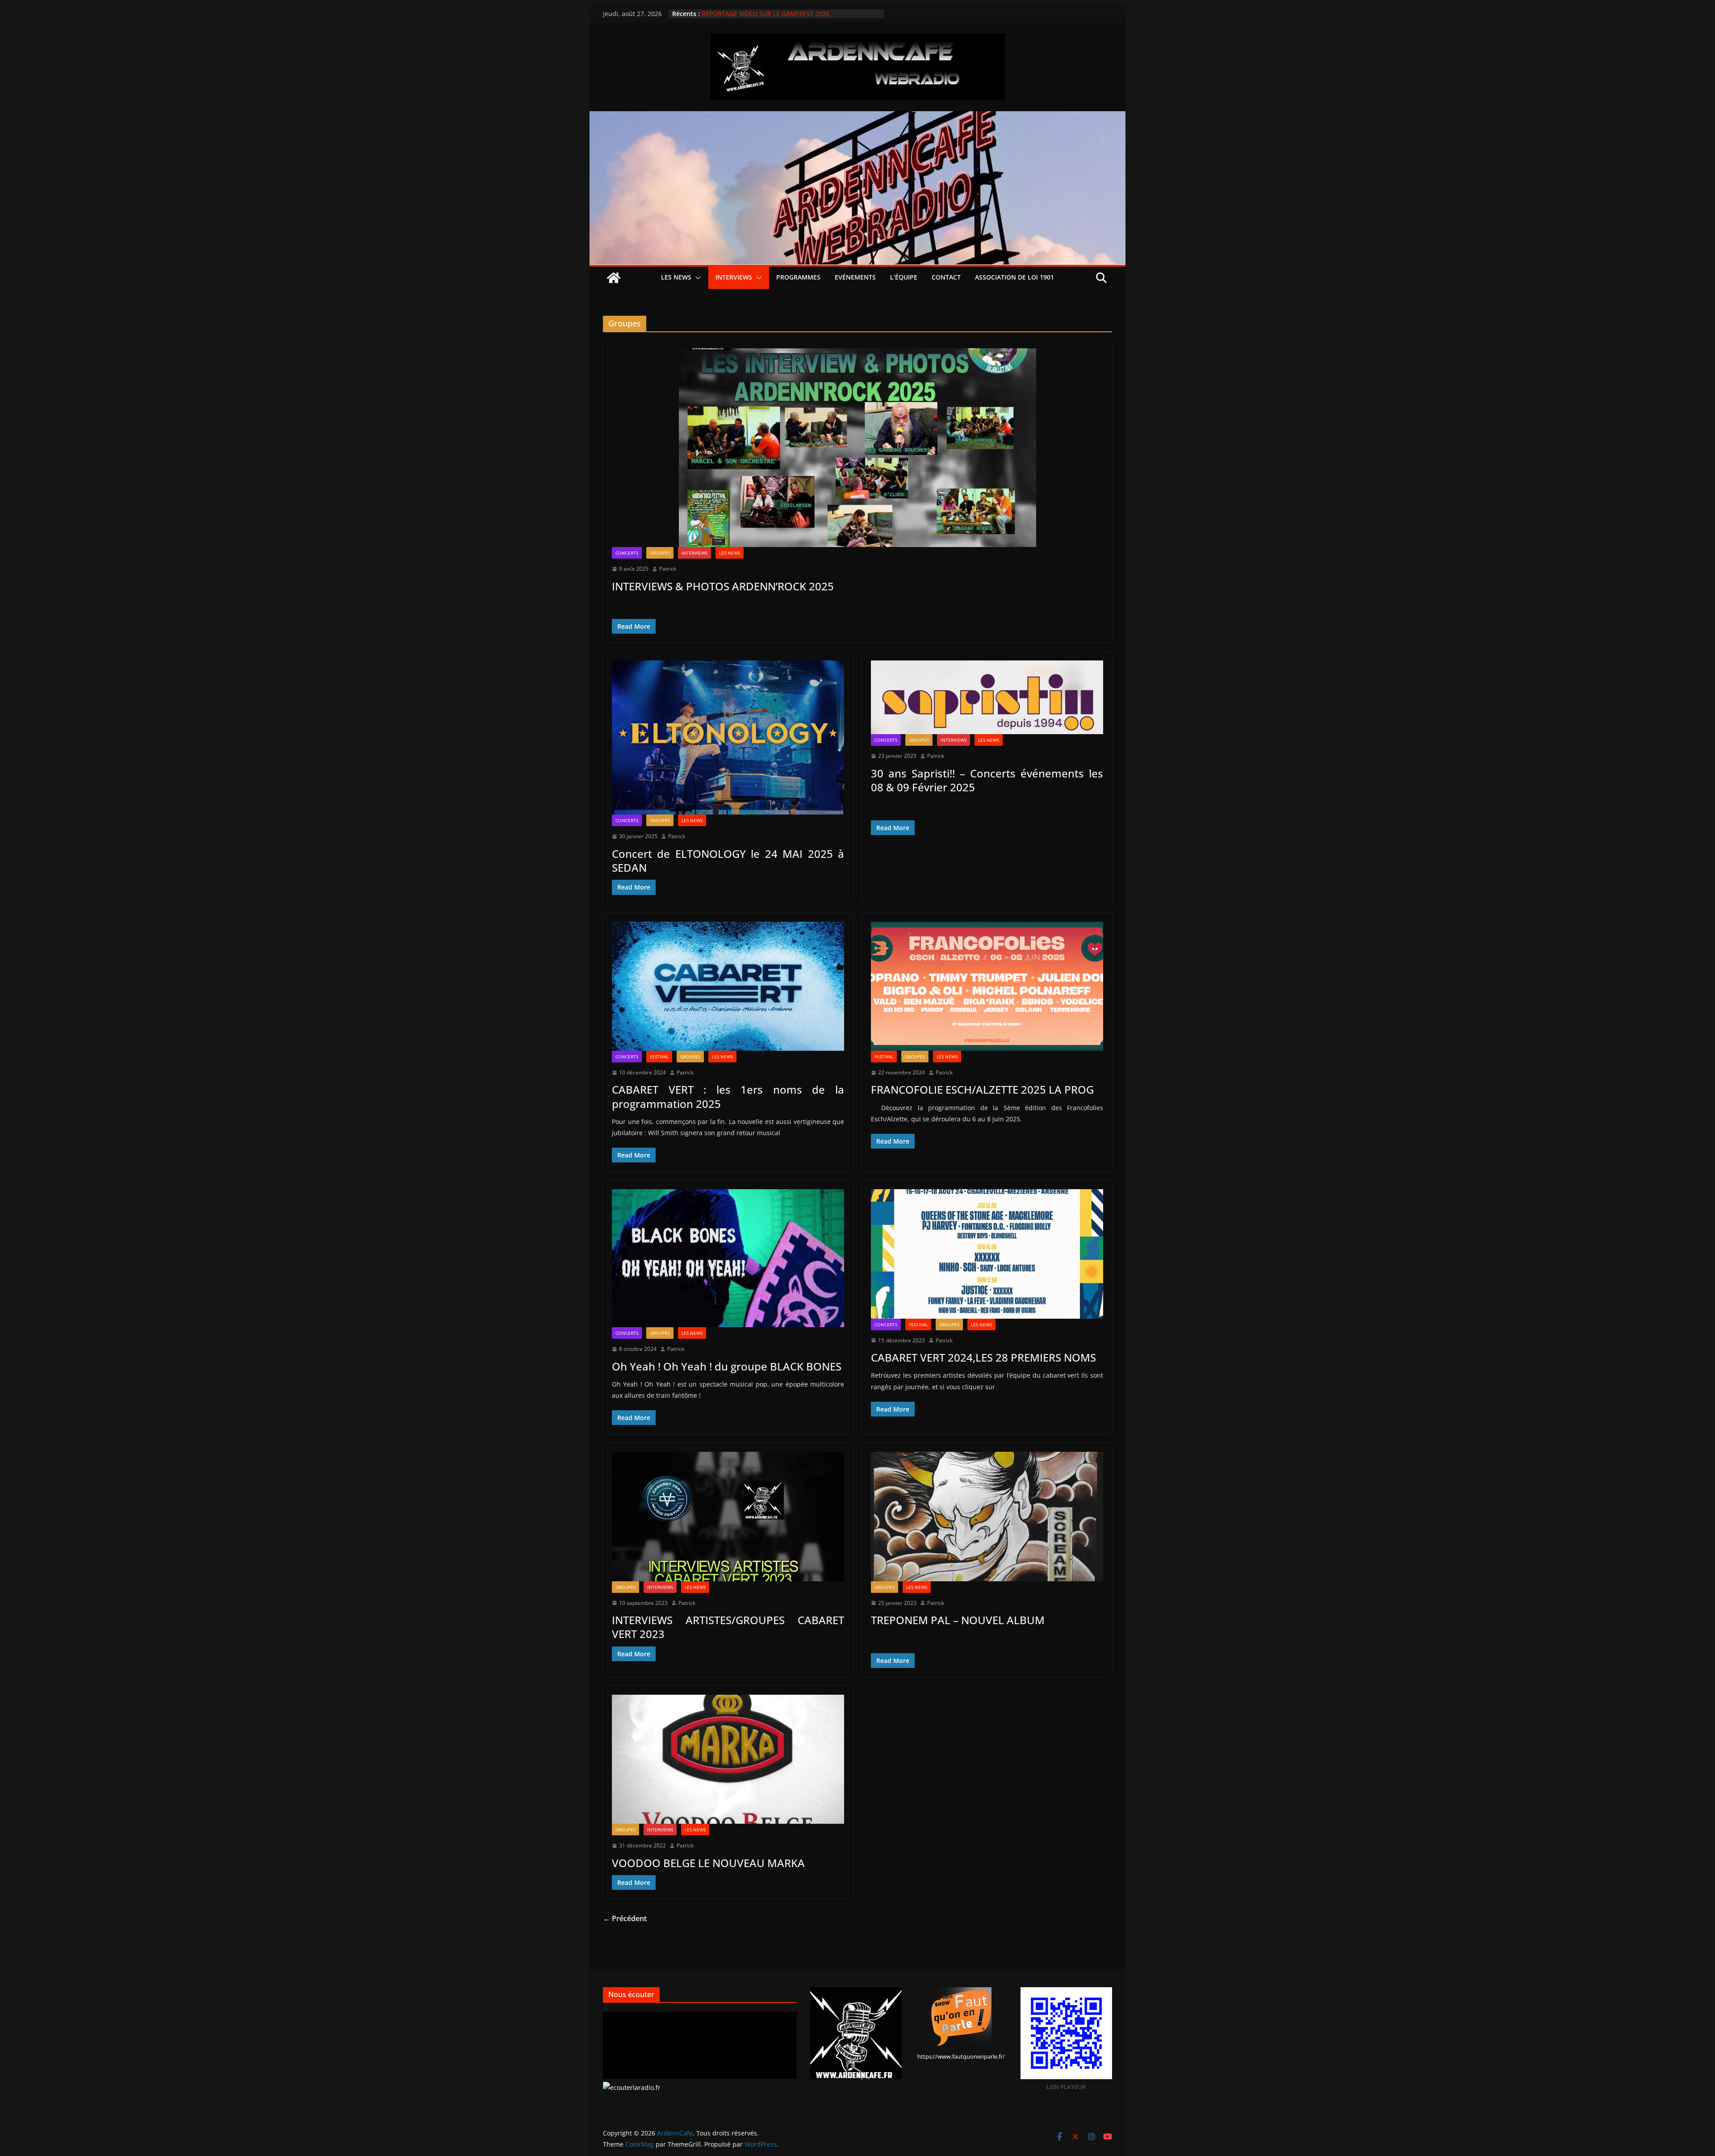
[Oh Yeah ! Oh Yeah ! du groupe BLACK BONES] (728, 1258)
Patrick (668, 569)
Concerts (627, 553)
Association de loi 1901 (1014, 277)
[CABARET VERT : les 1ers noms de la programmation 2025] (728, 986)
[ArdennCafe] (857, 117)
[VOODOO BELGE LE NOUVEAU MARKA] (728, 1759)
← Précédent (625, 1918)
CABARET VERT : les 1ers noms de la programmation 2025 (728, 1096)
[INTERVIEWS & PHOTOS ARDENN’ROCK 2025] (857, 448)
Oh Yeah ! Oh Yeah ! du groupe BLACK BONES (727, 1366)
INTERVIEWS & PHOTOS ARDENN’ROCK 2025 (723, 586)
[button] (696, 278)
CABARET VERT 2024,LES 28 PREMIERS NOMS (983, 1357)
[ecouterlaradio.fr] (632, 2087)
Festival (659, 1057)
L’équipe (904, 277)
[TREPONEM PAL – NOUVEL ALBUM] (987, 1516)
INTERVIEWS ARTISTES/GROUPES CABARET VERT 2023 (728, 1627)
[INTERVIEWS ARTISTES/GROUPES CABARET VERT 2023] (728, 1516)
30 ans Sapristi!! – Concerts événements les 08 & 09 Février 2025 (987, 780)
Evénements (855, 277)
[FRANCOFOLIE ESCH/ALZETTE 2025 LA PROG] (987, 986)
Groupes (660, 553)
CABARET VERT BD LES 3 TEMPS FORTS (759, 14)
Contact (946, 277)
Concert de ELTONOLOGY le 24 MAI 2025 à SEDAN (728, 861)
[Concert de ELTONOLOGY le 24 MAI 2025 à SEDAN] (728, 737)
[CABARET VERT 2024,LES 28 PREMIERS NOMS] (987, 1254)
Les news (676, 277)
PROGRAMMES (798, 277)
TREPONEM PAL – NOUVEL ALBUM (958, 1620)
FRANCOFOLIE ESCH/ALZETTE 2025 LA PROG (982, 1089)
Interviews (734, 277)
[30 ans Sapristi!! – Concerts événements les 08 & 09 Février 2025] (987, 697)
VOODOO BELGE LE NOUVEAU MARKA (708, 1863)
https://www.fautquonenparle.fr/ (961, 2056)
